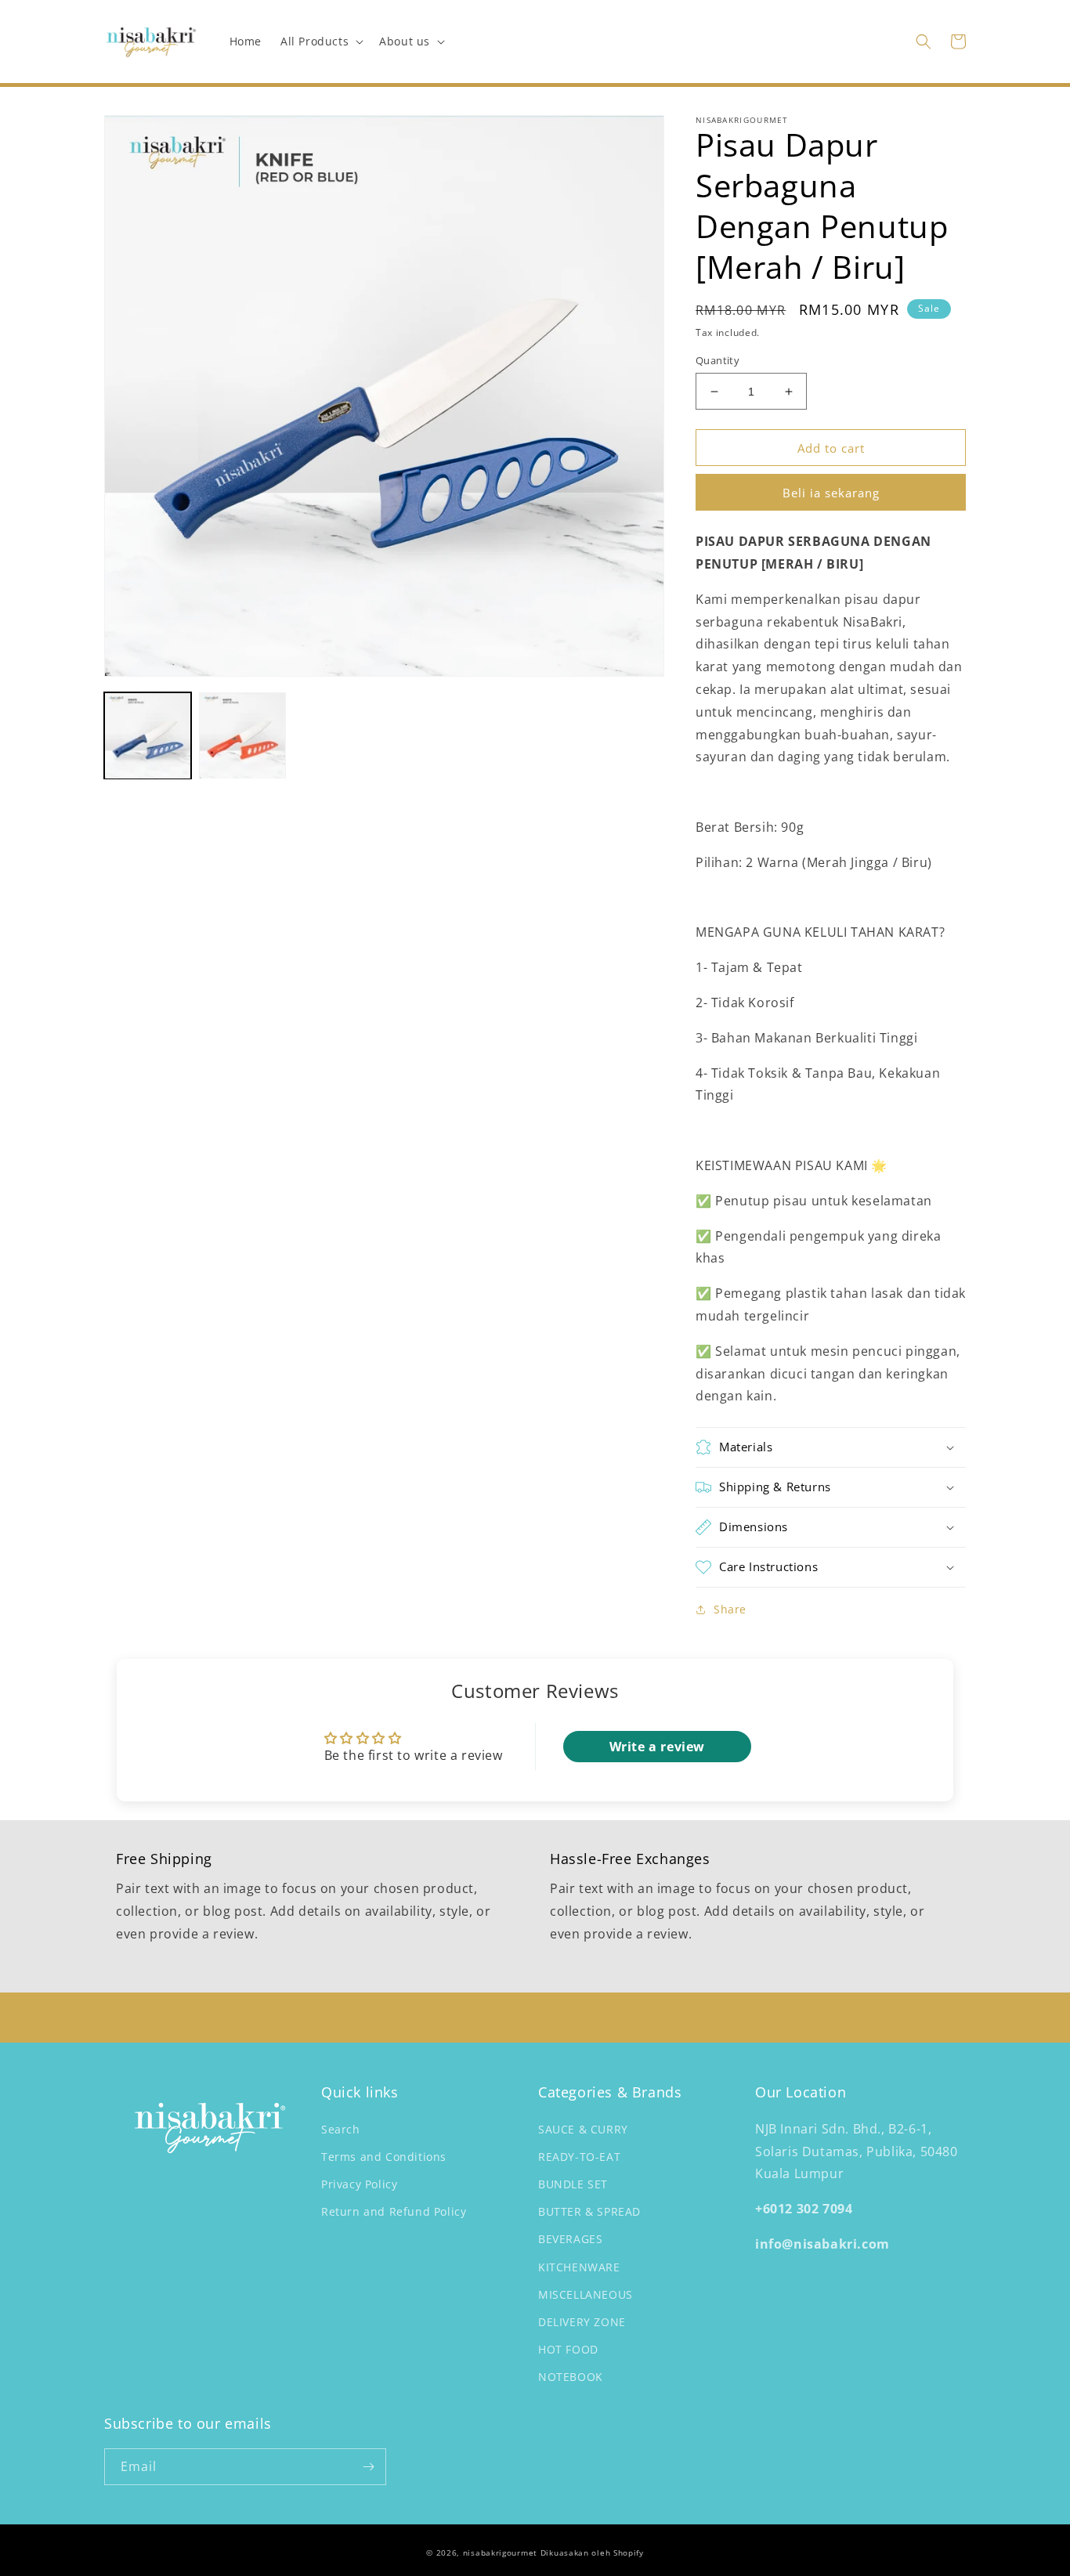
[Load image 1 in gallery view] (148, 736)
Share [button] (730, 1609)
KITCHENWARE (579, 2267)
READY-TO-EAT (579, 2157)
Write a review (657, 1747)
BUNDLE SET (573, 2184)
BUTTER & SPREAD (589, 2211)
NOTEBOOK (571, 2377)
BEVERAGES (570, 2239)
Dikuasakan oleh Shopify (592, 2553)
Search (341, 2129)
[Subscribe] (368, 2467)
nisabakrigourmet (500, 2553)
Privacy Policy (359, 2184)
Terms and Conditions (384, 2157)
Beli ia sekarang (831, 493)
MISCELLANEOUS (586, 2294)
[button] (320, 42)
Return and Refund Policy (394, 2211)
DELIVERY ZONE (582, 2322)
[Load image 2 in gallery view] (242, 736)
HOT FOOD (568, 2349)
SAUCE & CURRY (583, 2129)
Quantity (718, 360)
